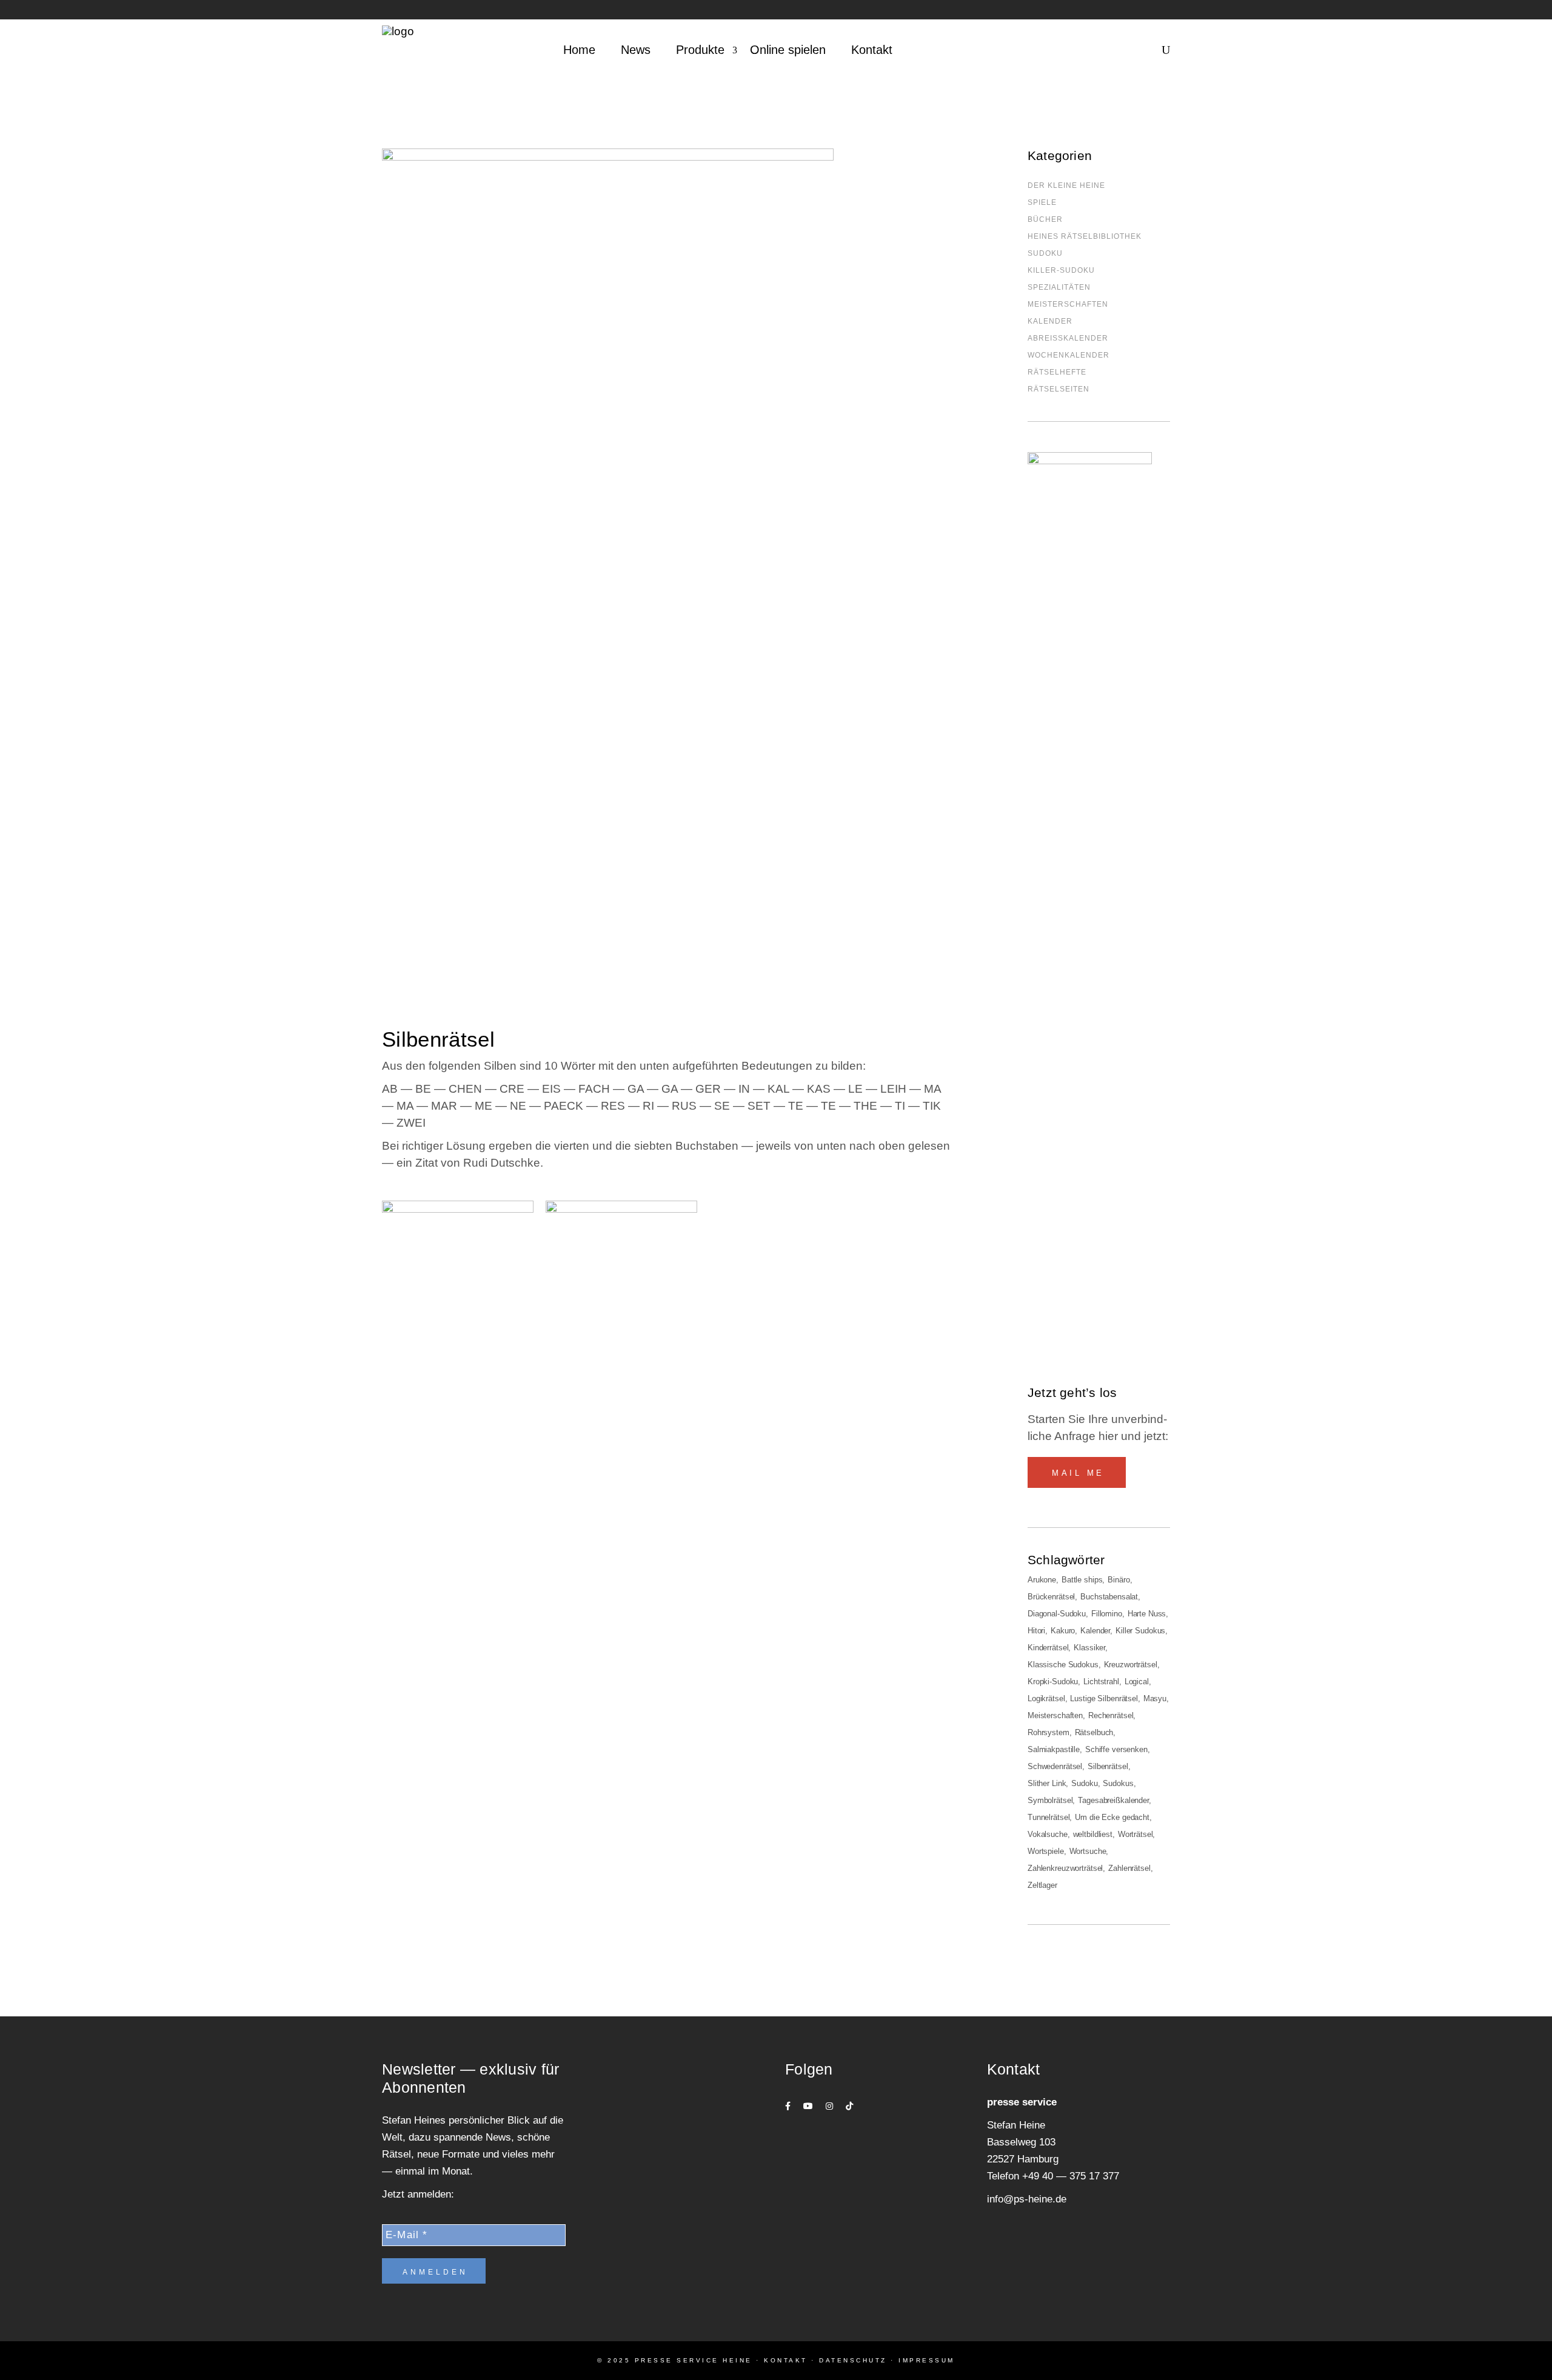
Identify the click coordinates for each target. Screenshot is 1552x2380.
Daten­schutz (853, 2360)
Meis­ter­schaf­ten (1068, 304)
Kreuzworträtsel (1131, 1665)
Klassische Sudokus (1063, 1665)
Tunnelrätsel (1049, 1817)
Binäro (1119, 1580)
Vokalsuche (1048, 1834)
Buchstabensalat (1109, 1597)
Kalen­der (1050, 321)
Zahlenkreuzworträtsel (1065, 1868)
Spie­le (1042, 202)
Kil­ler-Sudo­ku (1061, 270)
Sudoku (1084, 1783)
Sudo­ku (1045, 253)
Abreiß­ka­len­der (1068, 338)
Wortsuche (1088, 1851)
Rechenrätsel (1111, 1715)
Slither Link (1047, 1783)
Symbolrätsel (1050, 1800)
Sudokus (1118, 1783)
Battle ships (1082, 1580)
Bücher (1045, 219)
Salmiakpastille (1054, 1749)
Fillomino (1107, 1614)
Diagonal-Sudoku (1057, 1614)
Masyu (1155, 1698)
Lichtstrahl (1101, 1682)
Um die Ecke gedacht (1112, 1817)
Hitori (1036, 1631)
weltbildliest (1093, 1834)
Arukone (1042, 1580)
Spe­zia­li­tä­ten (1059, 287)
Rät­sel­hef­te (1057, 372)
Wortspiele (1046, 1851)
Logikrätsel (1046, 1698)
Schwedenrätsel (1055, 1766)
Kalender (1095, 1631)
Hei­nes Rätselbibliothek (1085, 236)
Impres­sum (927, 2360)
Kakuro (1063, 1631)
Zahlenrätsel (1129, 1868)
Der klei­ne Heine (1066, 185)
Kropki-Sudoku (1053, 1682)
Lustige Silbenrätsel (1104, 1698)
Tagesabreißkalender (1113, 1800)
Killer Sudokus (1140, 1631)
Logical (1137, 1682)
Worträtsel (1136, 1834)
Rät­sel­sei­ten (1059, 389)
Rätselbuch (1094, 1732)
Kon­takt (786, 2360)
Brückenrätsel (1051, 1597)
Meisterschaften (1055, 1715)
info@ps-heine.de (1027, 2199)
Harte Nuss (1147, 1614)
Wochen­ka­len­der (1069, 355)
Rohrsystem (1049, 1732)
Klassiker (1089, 1648)
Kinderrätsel (1048, 1648)
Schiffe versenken (1116, 1749)
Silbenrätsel (1108, 1766)
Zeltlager (1042, 1885)
